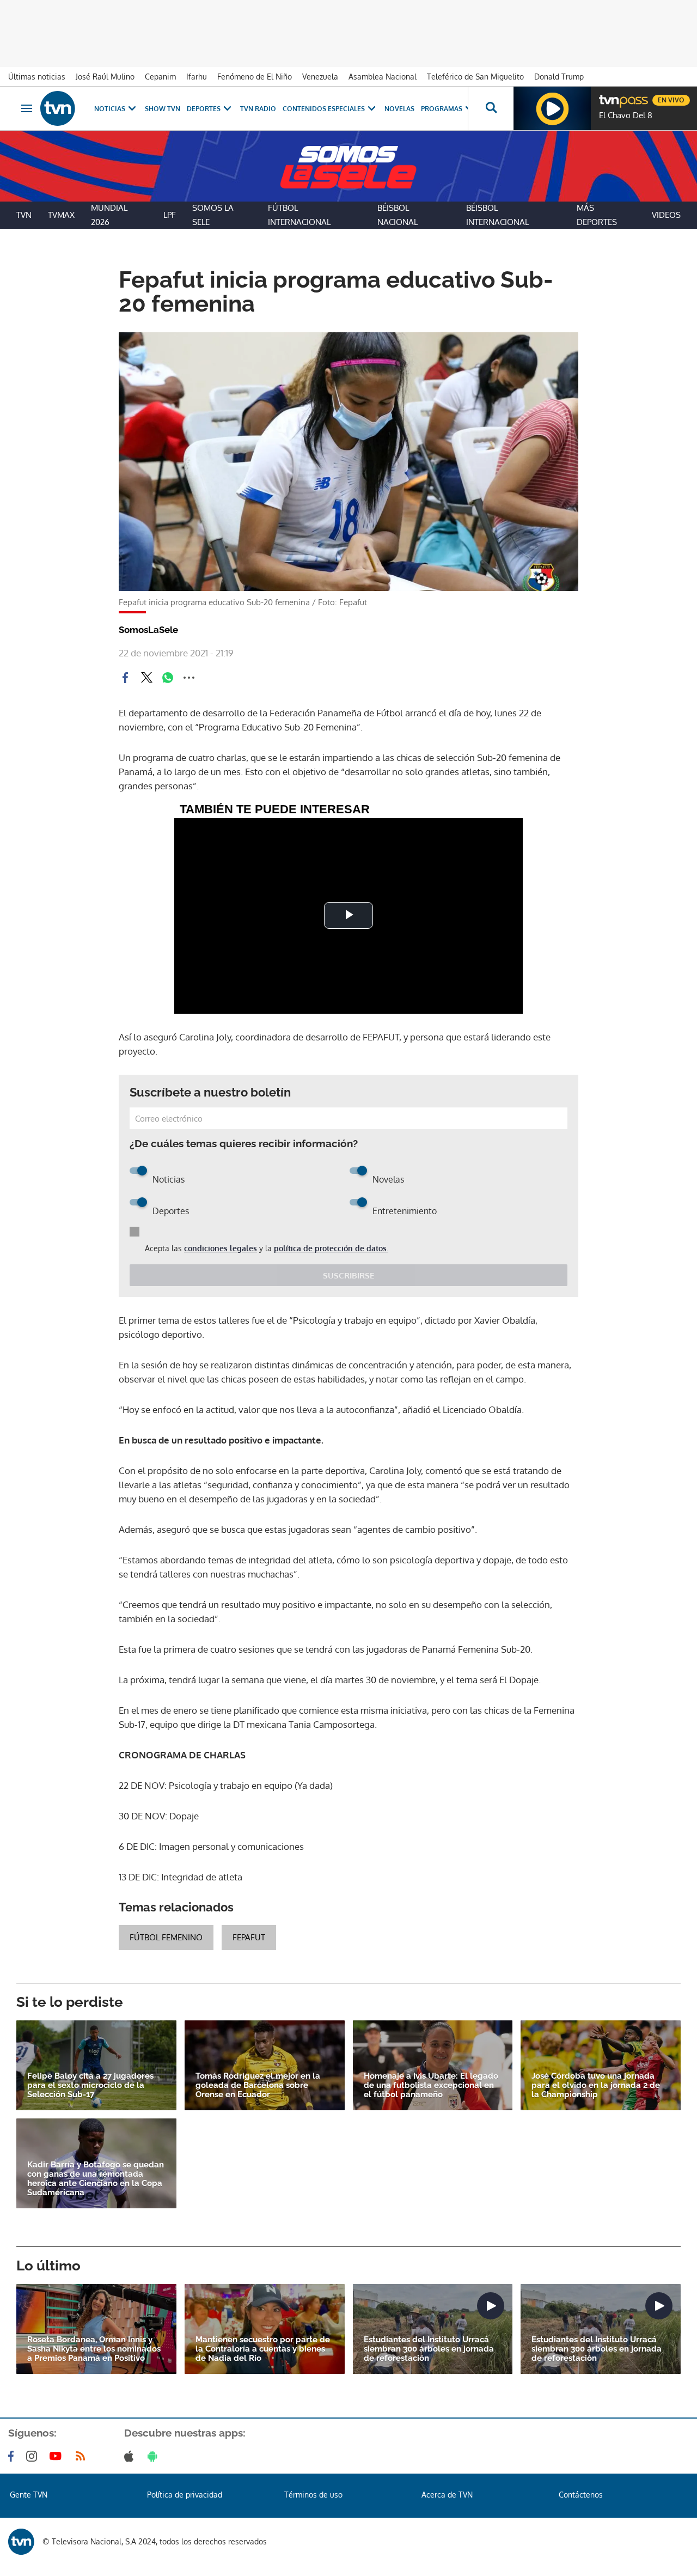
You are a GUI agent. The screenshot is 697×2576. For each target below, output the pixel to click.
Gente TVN (29, 2495)
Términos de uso (313, 2495)
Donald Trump (559, 77)
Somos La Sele (213, 215)
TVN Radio (258, 109)
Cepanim (160, 77)
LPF (170, 215)
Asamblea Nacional (383, 77)
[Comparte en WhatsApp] (168, 678)
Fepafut (249, 1937)
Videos (666, 215)
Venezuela (320, 77)
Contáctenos (581, 2495)
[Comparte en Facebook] (125, 678)
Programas (442, 109)
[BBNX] (21, 2542)
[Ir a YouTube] (58, 2456)
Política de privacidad (185, 2495)
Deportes (204, 109)
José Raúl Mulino (105, 77)
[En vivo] (608, 96)
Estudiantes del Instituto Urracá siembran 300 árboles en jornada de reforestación (429, 2349)
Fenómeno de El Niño (255, 77)
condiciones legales (221, 1248)
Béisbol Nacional (398, 215)
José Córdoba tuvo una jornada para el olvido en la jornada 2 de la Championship (596, 2085)
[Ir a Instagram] (34, 2456)
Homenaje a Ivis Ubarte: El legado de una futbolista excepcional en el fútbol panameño (431, 2085)
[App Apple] (131, 2456)
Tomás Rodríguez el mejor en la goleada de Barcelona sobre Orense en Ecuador (258, 2085)
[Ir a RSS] (83, 2456)
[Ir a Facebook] (13, 2456)
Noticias (110, 109)
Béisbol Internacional (497, 215)
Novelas (399, 109)
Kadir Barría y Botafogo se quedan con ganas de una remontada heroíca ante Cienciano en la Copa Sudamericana (96, 2179)
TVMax (61, 215)
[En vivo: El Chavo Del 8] (552, 108)
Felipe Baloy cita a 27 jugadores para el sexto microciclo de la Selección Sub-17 (90, 2085)
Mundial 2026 (109, 215)
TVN (24, 215)
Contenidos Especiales (324, 109)
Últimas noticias (37, 77)
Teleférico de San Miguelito (475, 77)
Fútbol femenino (166, 1937)
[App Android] (155, 2456)
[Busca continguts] (491, 108)
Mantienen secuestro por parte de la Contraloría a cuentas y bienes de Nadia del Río (263, 2349)
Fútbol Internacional (299, 215)
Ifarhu (197, 77)
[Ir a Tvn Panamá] (58, 108)
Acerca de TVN (447, 2495)
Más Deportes (597, 215)
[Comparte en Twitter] (146, 678)
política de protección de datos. (331, 1248)
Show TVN (163, 109)
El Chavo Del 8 (626, 115)
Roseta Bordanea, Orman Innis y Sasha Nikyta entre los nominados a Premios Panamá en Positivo (94, 2349)
